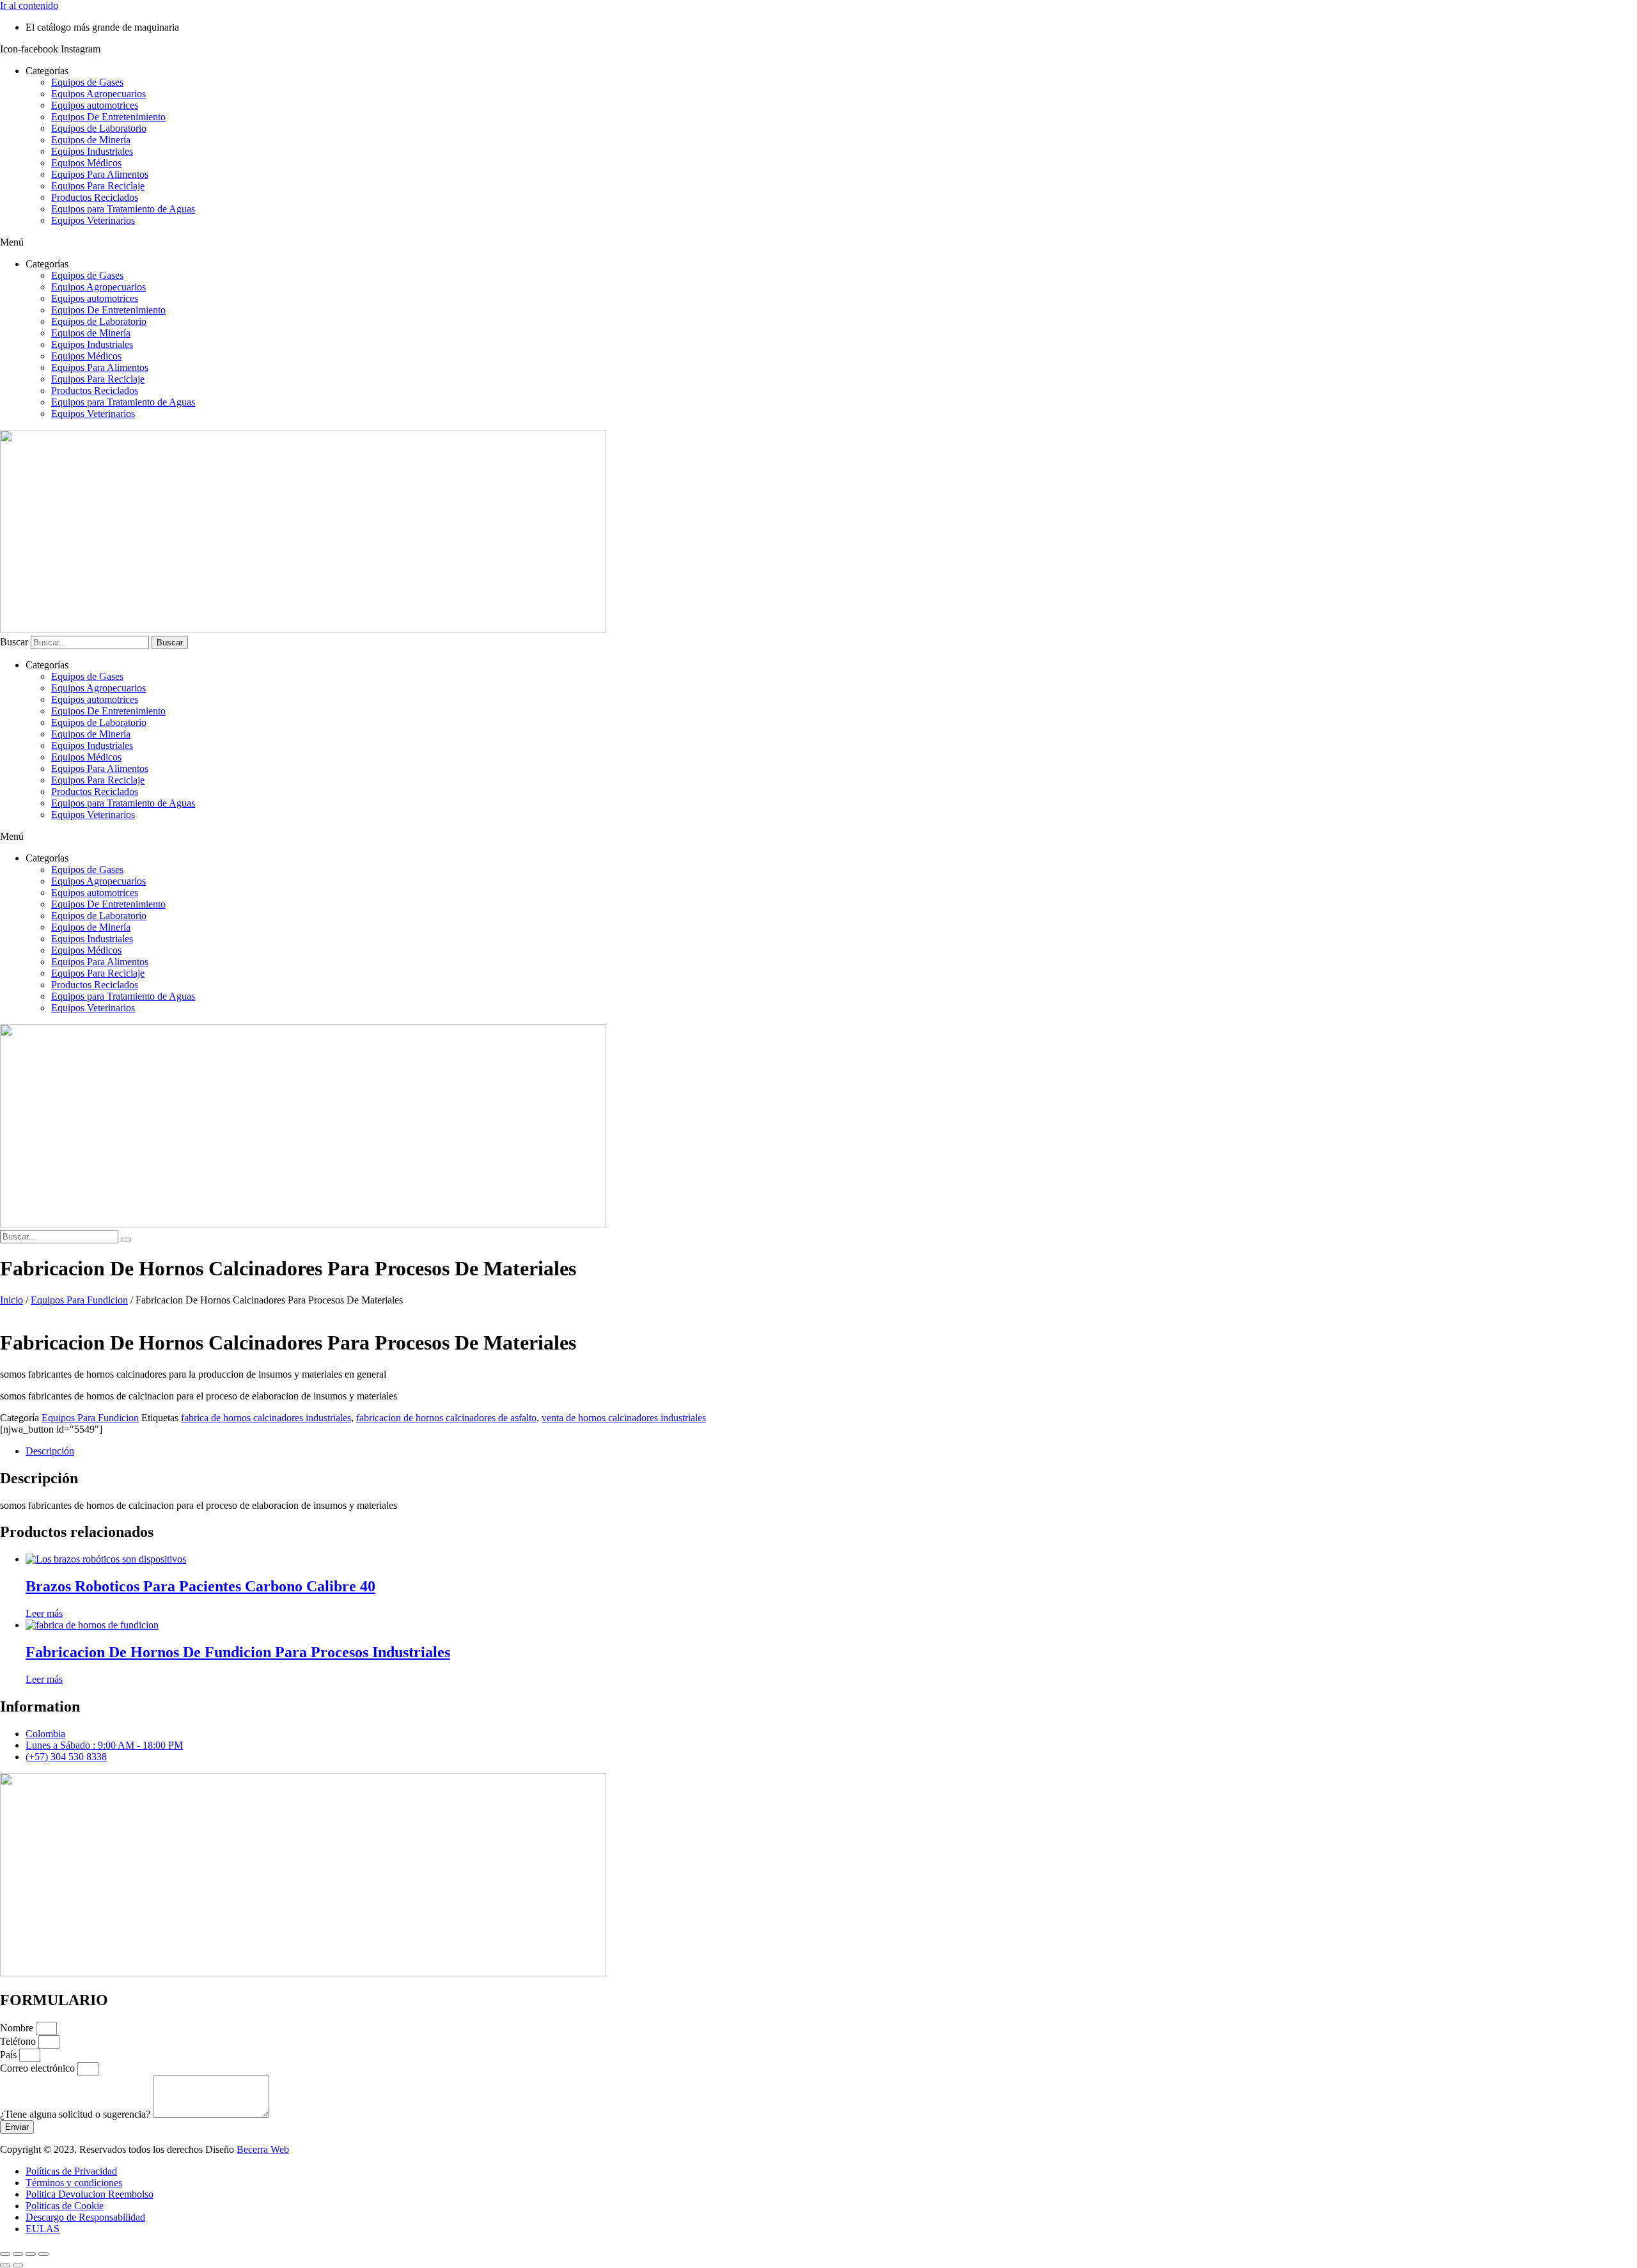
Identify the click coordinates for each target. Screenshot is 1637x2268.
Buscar (14, 642)
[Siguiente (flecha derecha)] (18, 2265)
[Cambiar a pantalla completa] (18, 2254)
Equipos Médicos (86, 163)
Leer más (44, 1613)
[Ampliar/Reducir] (5, 2254)
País (10, 2055)
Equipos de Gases (87, 82)
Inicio (12, 1300)
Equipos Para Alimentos (100, 174)
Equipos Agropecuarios (98, 94)
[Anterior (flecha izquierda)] (5, 2265)
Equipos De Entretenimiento (108, 117)
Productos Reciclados (95, 197)
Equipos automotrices (95, 105)
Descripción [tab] (50, 1451)
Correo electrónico (39, 2068)
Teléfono (19, 2041)
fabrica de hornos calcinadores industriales (266, 1418)
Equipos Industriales (92, 151)
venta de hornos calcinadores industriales (624, 1418)
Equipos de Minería (91, 140)
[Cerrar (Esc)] (43, 2254)
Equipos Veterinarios (93, 220)
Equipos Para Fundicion (79, 1300)
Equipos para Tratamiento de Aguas (123, 209)
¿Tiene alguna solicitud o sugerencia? (76, 2114)
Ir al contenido (29, 5)
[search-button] (126, 1240)
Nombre (18, 2028)
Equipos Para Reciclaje (98, 186)
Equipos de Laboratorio (99, 128)
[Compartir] (31, 2254)
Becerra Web (263, 2149)
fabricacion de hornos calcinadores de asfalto (446, 1418)
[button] (818, 242)
